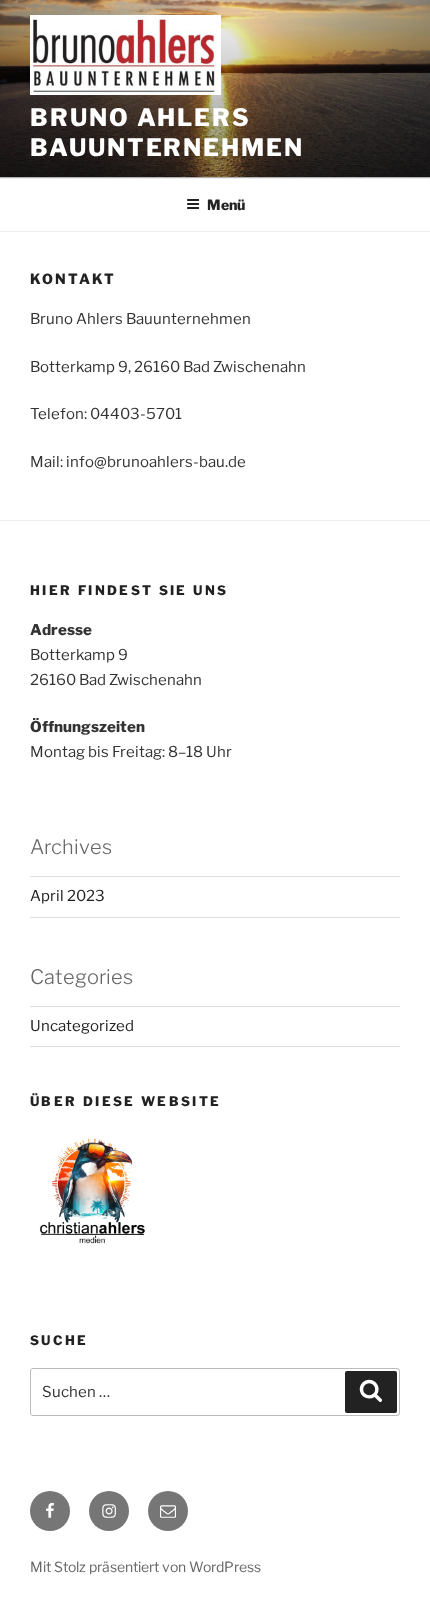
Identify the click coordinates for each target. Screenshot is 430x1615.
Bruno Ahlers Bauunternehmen (167, 132)
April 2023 (67, 896)
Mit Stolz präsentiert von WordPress (145, 1566)
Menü (226, 204)
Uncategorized (82, 1026)
